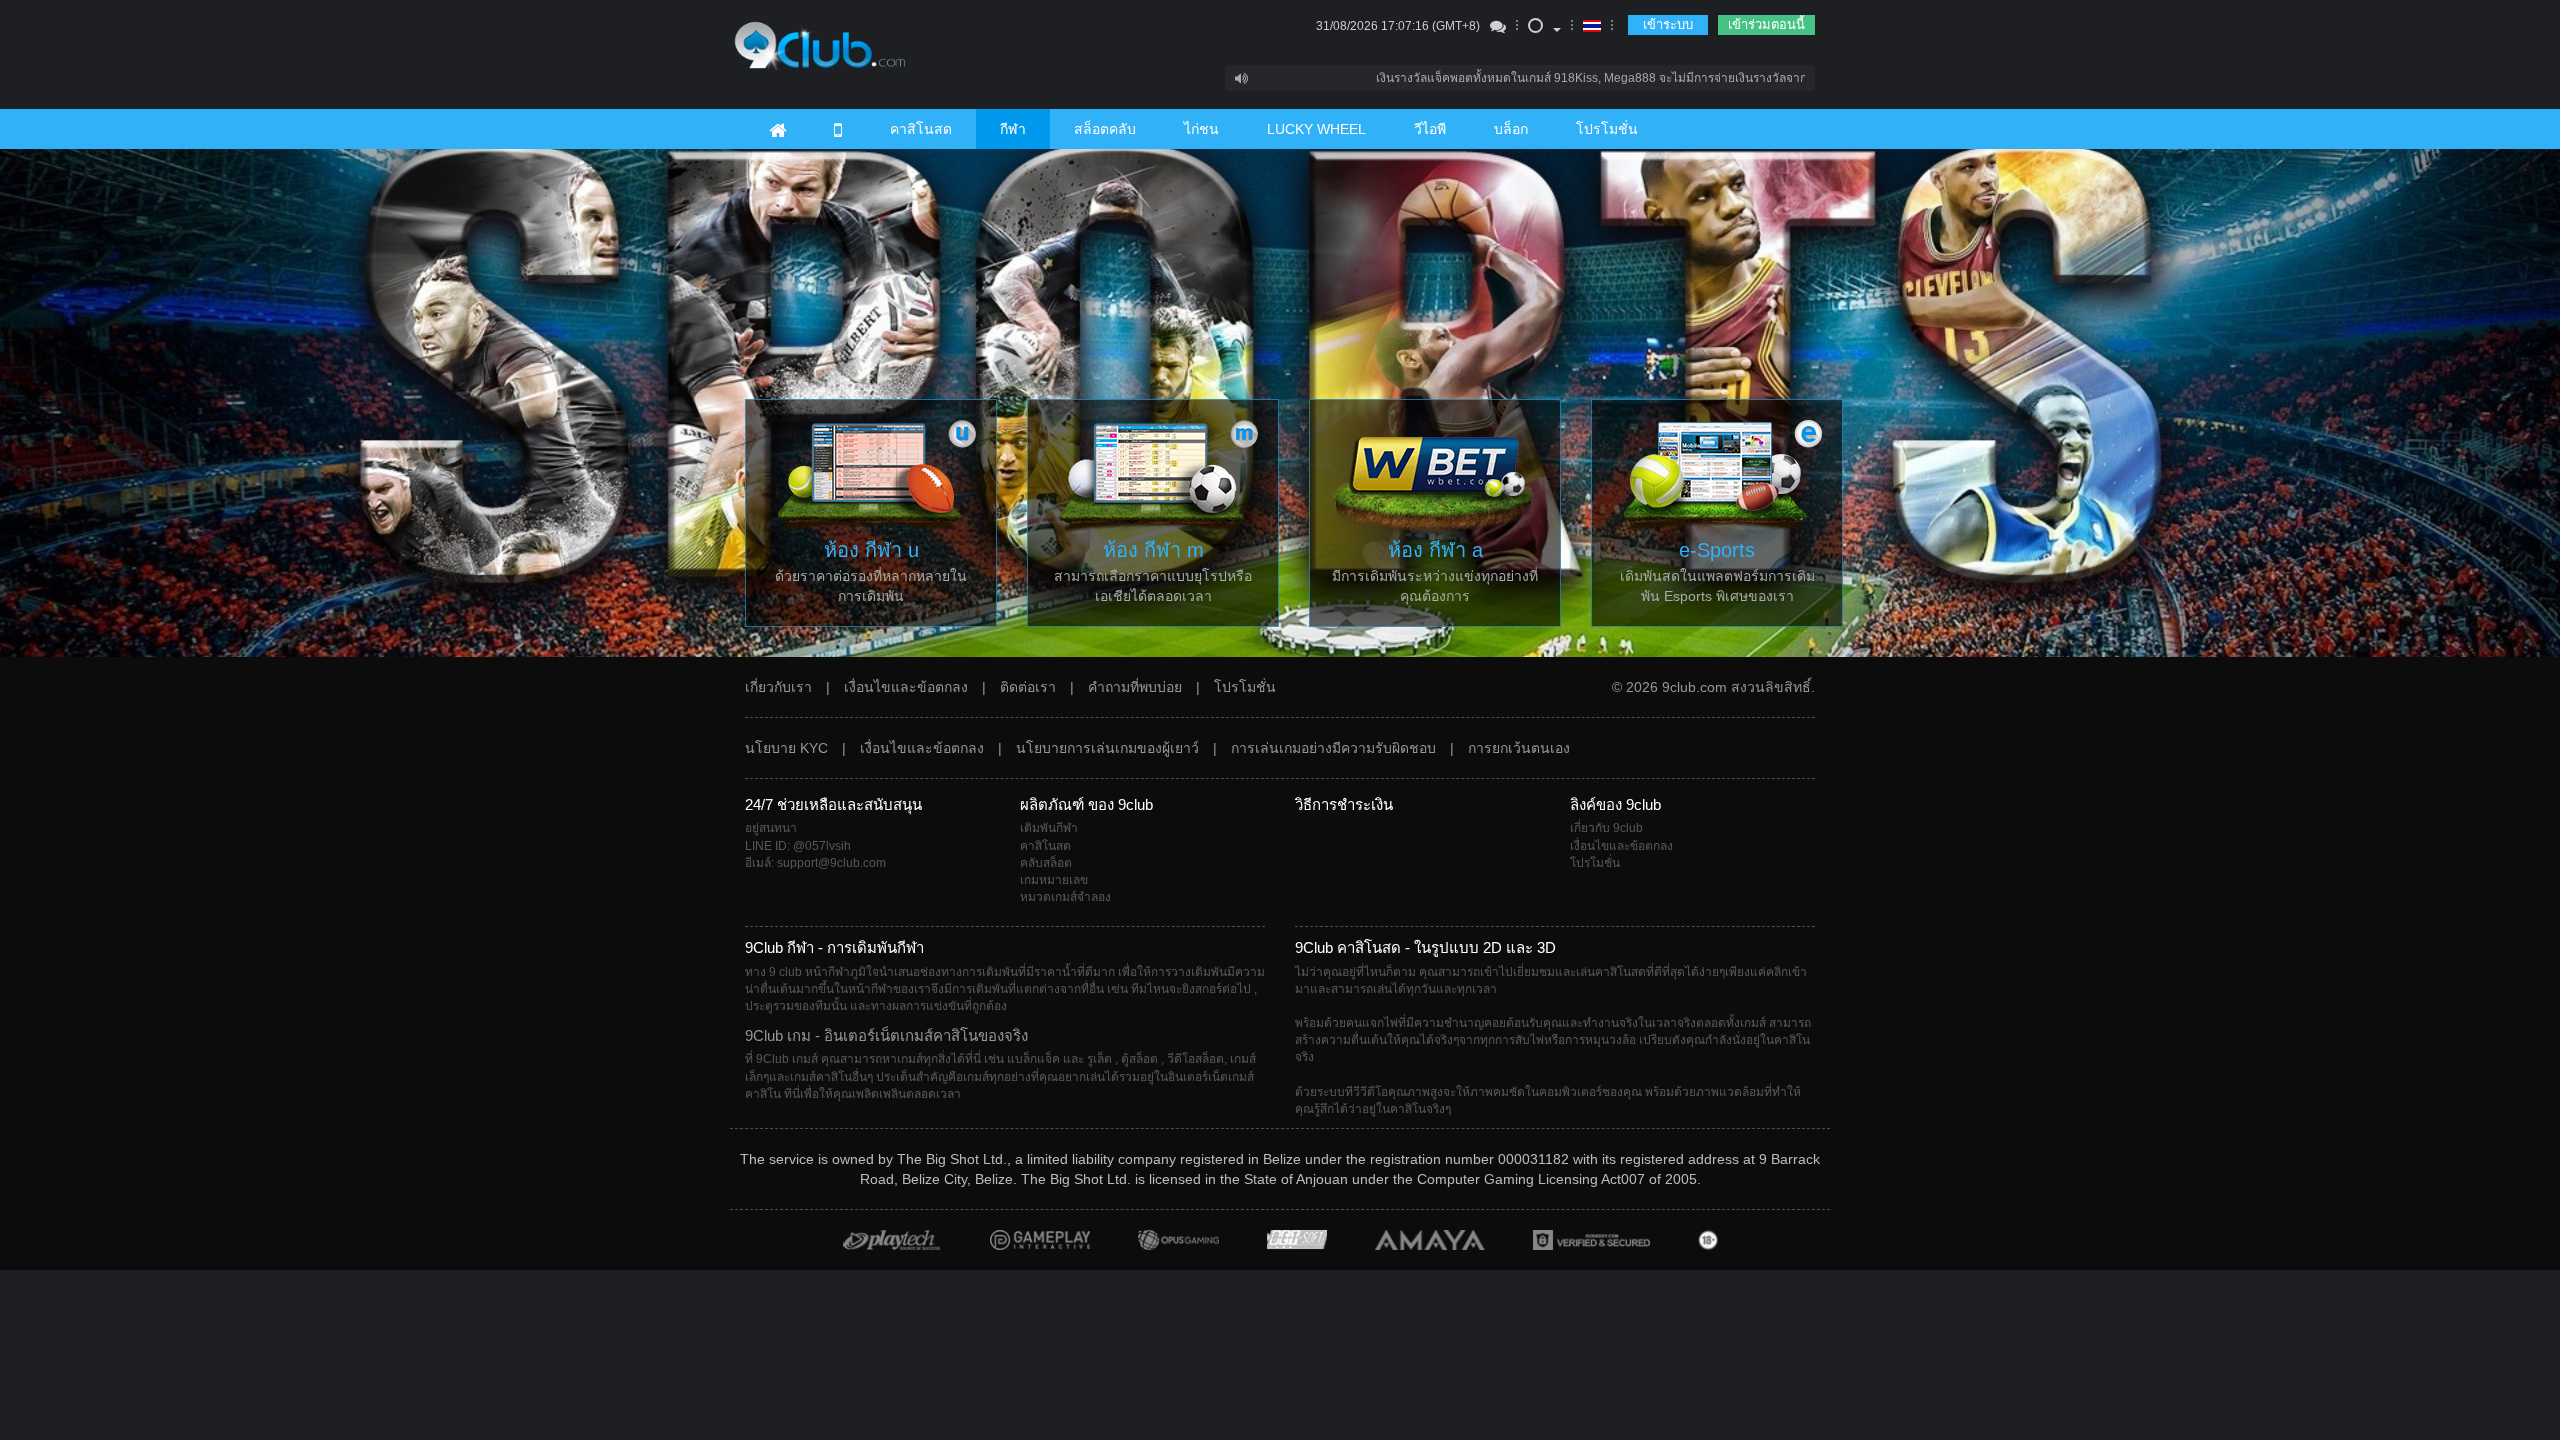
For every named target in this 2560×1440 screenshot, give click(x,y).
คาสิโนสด (921, 129)
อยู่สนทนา (771, 828)
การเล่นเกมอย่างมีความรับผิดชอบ (1333, 748)
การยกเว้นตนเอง (1519, 748)
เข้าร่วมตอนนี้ (1766, 24)
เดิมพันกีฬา (1049, 828)
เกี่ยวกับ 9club (1606, 828)
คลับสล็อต (1046, 863)
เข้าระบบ (1668, 24)
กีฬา (1013, 129)
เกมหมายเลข (1054, 880)
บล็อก (1511, 129)
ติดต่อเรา (1028, 687)
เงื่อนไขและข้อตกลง (906, 687)
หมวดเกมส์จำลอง (1065, 897)
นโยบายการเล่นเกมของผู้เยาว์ (1107, 748)
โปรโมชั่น (1607, 129)
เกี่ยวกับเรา (778, 687)
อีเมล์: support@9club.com (815, 863)
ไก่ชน (1201, 129)
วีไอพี (1430, 129)
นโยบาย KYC (786, 748)
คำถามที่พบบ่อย (1135, 687)
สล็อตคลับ (1105, 129)
